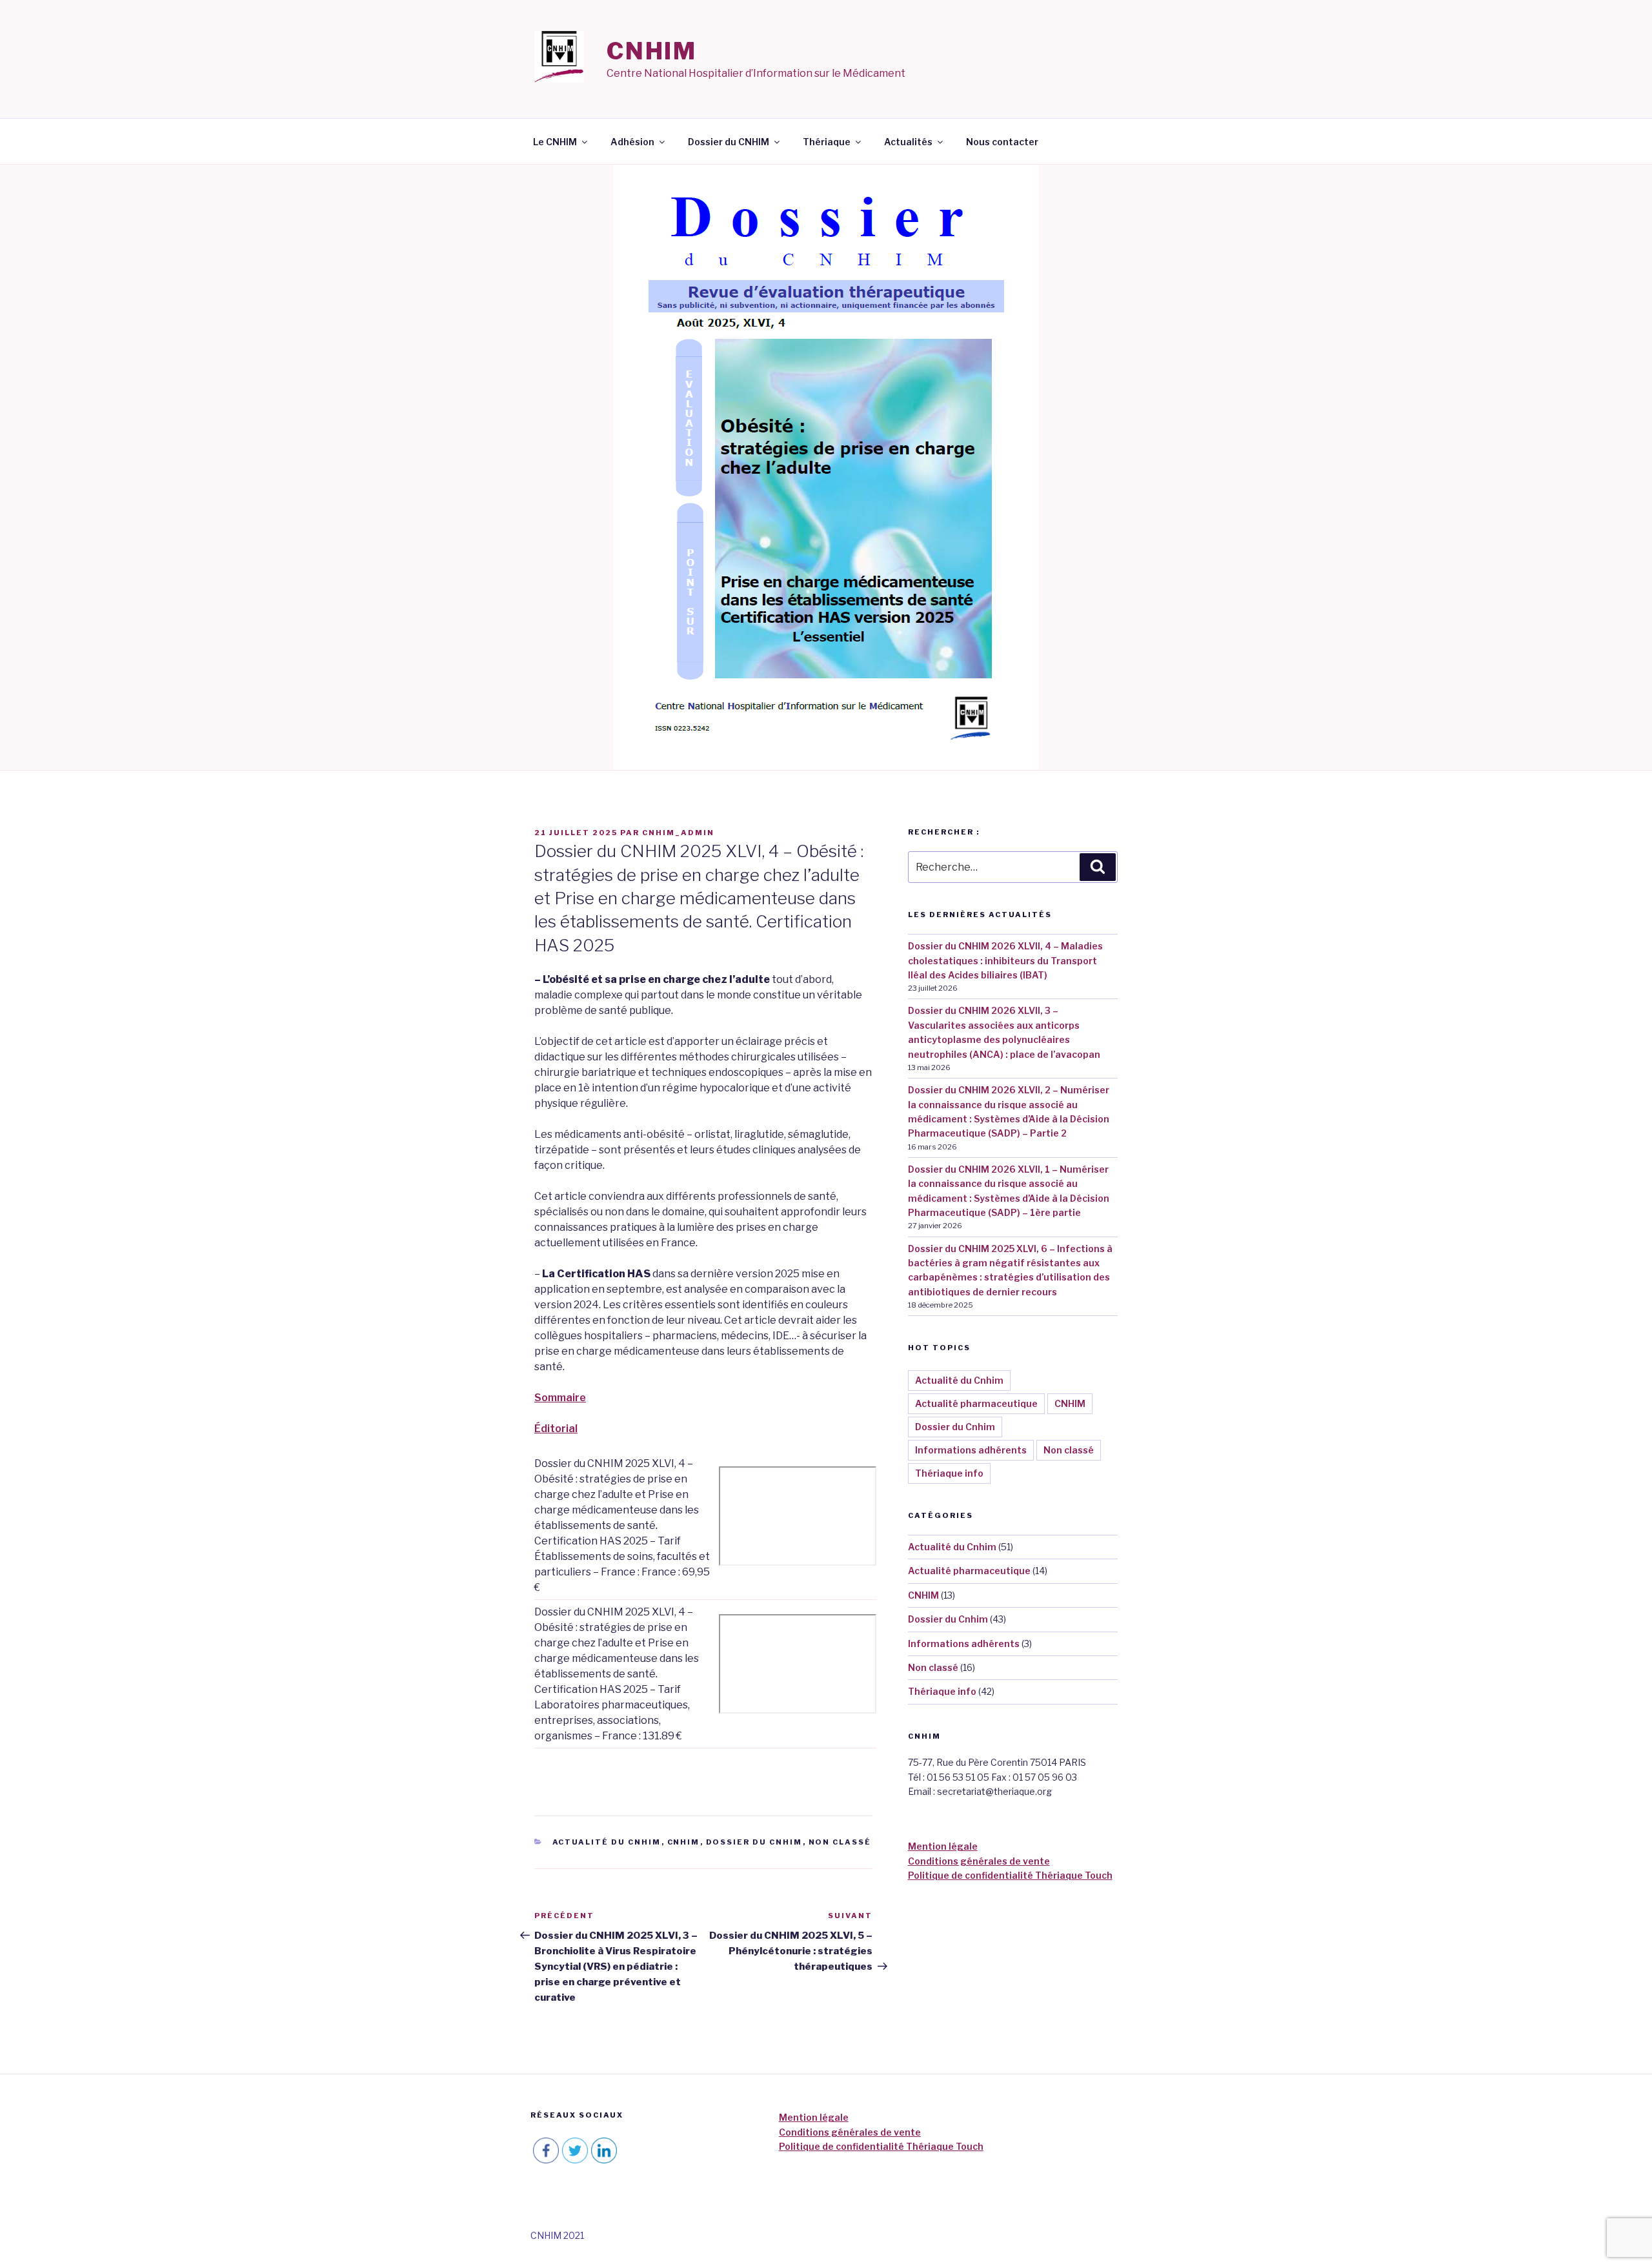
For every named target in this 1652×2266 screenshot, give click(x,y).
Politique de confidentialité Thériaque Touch (1010, 1875)
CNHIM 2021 (557, 2235)
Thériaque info (949, 1473)
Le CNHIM (555, 142)
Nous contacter (1002, 142)
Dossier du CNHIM (729, 142)
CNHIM (652, 51)
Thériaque (827, 142)
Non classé (840, 1842)
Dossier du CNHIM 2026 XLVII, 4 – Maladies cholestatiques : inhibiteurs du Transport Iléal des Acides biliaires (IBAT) (1005, 960)
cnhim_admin (678, 833)
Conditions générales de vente (979, 1861)
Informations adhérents (971, 1450)
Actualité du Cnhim (607, 1842)
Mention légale (943, 1846)
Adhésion (632, 142)
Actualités (908, 142)
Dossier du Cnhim (754, 1842)
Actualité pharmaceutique (976, 1403)
